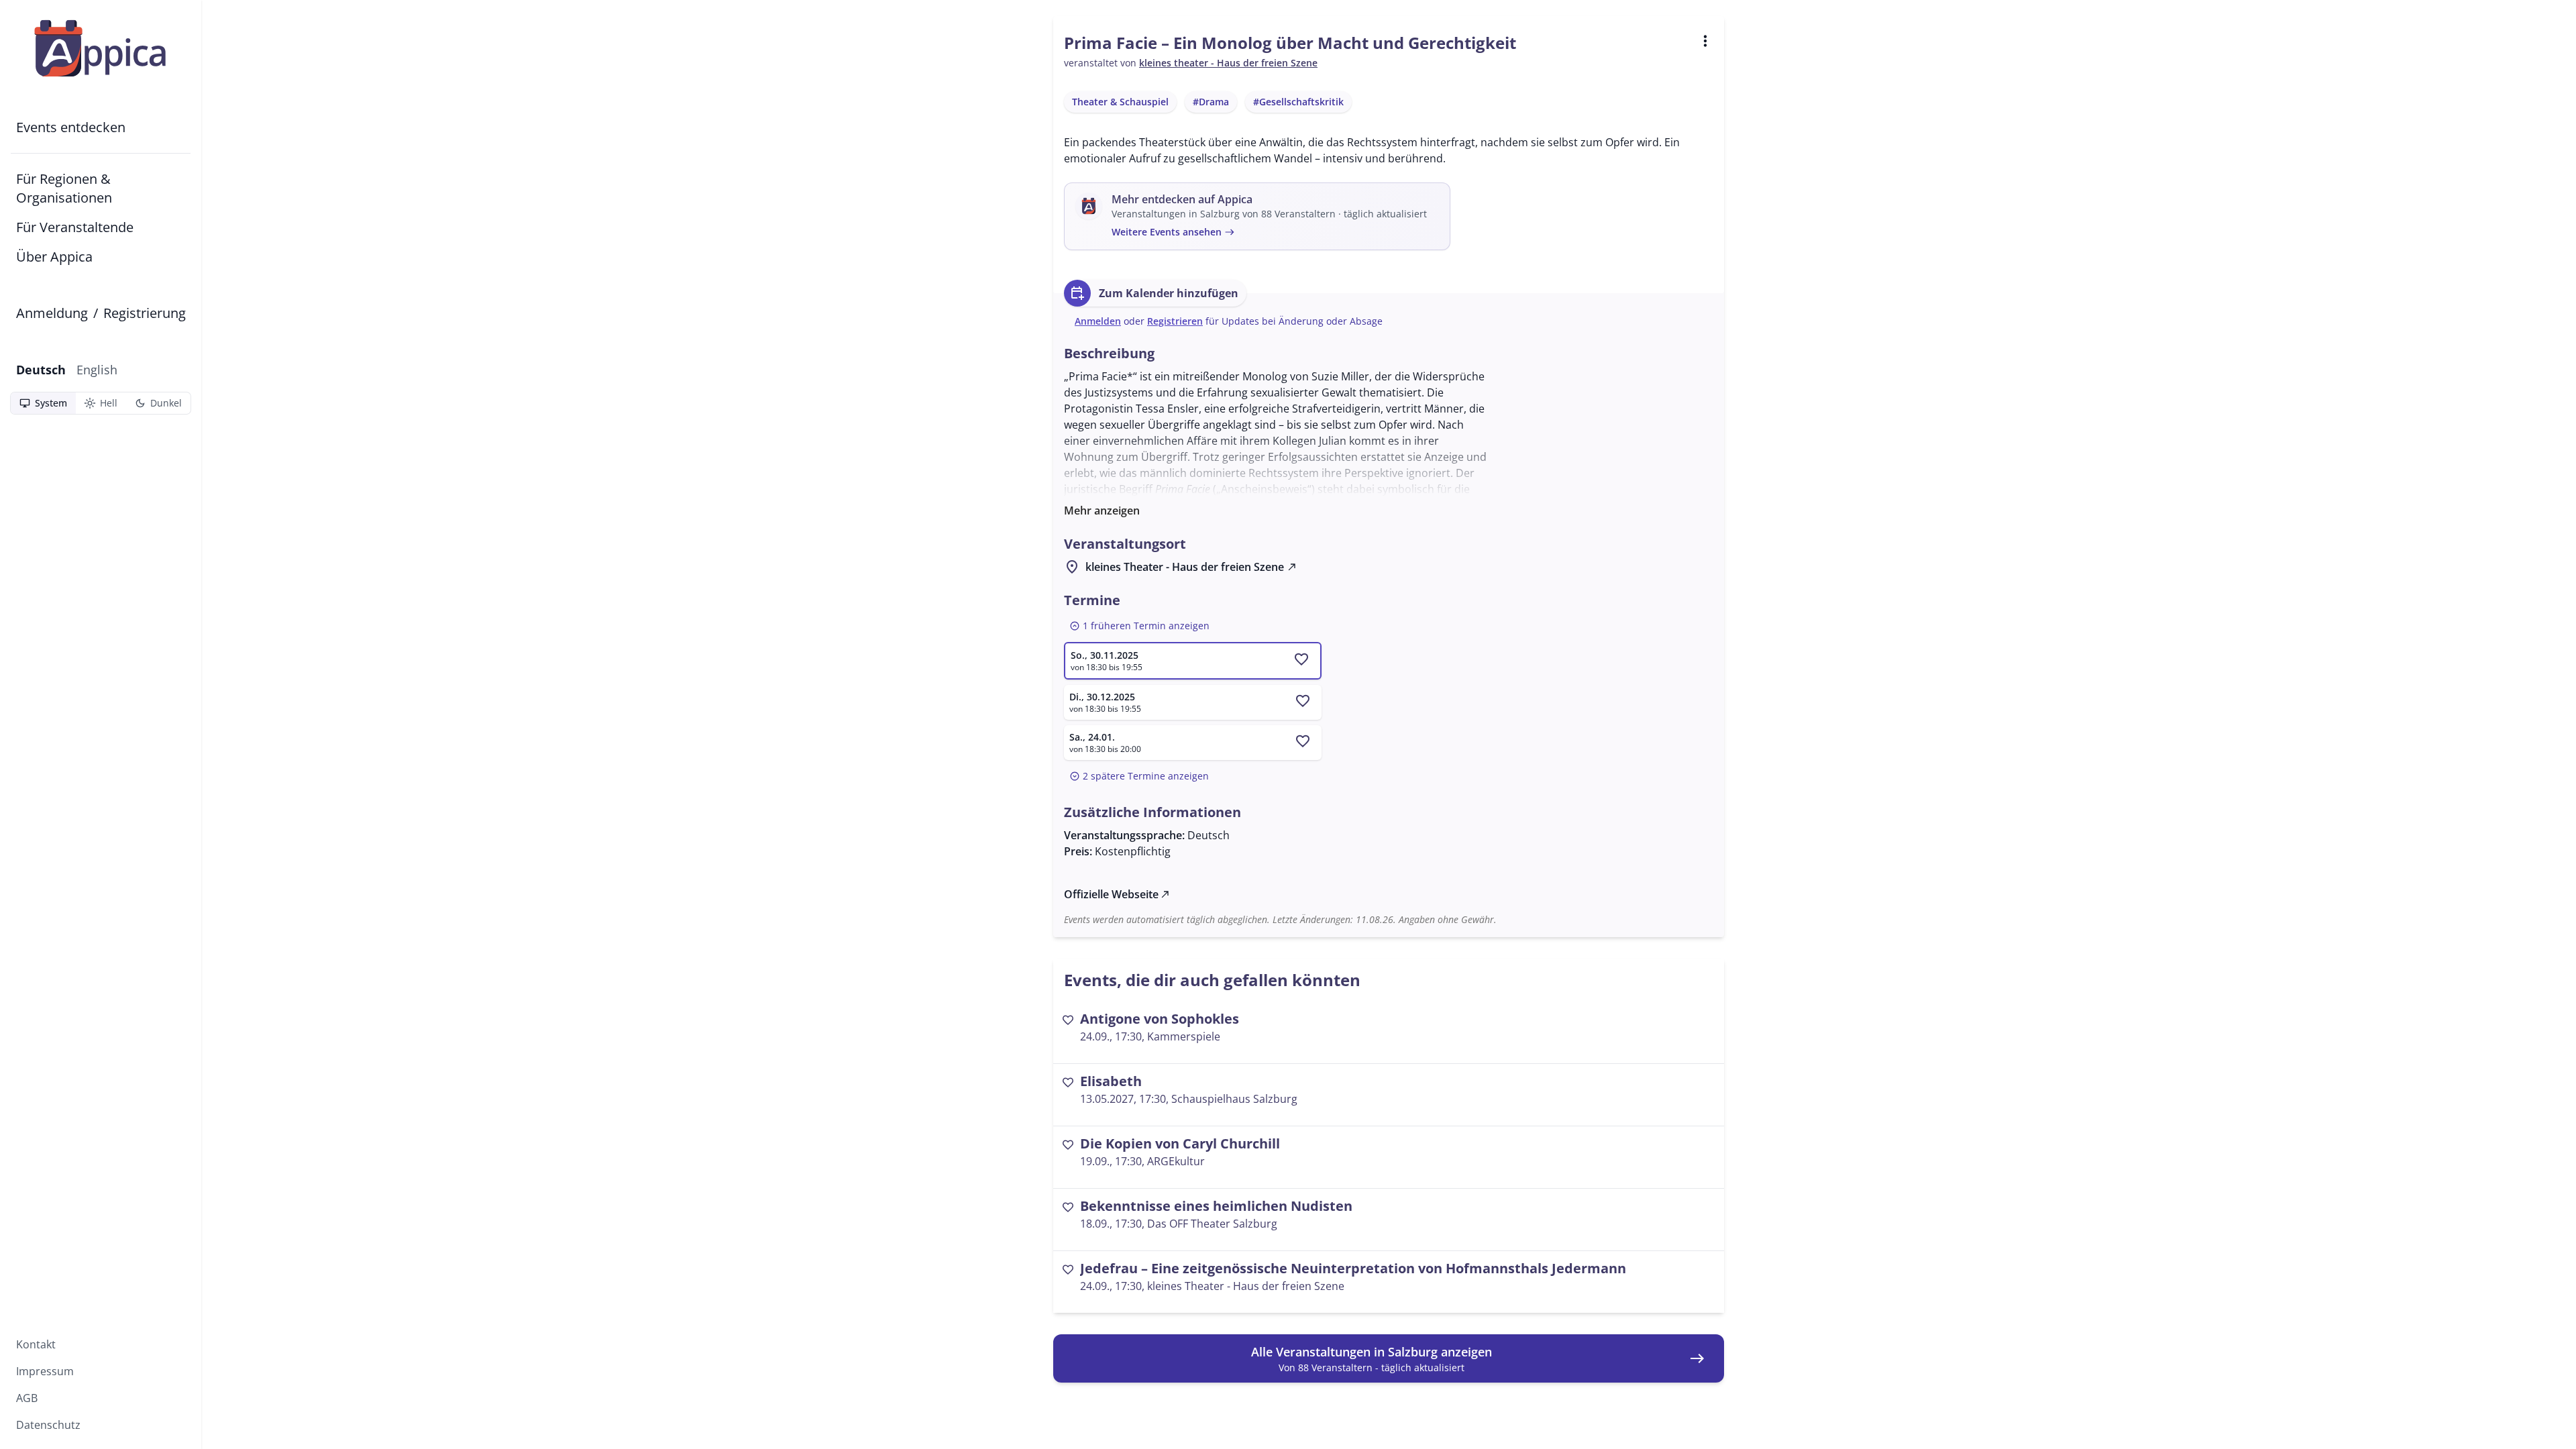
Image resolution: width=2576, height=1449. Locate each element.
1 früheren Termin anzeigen (1139, 626)
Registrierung (145, 313)
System (43, 403)
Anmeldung (52, 313)
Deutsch (41, 370)
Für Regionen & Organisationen (64, 188)
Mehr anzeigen (1102, 511)
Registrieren (1175, 321)
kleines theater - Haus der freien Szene (1228, 63)
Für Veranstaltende (75, 227)
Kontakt (36, 1344)
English (97, 370)
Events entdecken (71, 127)
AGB (27, 1398)
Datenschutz (48, 1425)
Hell (101, 403)
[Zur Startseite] (101, 48)
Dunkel (158, 403)
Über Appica (54, 257)
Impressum (45, 1371)
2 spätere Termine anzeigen (1139, 776)
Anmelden (1098, 321)
